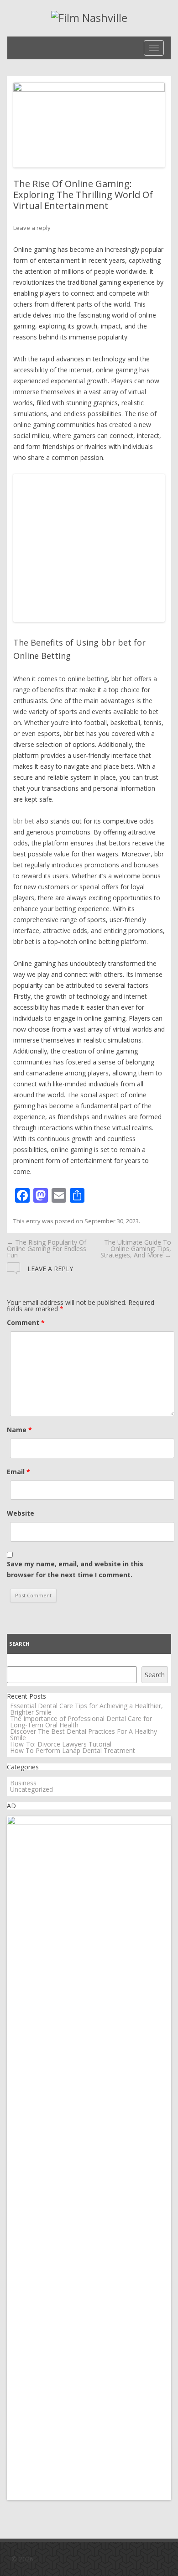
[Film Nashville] (89, 18)
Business (23, 1783)
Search (19, 1644)
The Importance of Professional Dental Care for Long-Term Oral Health (81, 1722)
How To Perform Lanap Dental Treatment (73, 1750)
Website (21, 1513)
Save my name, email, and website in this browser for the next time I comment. (75, 1569)
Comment (26, 1322)
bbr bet (24, 821)
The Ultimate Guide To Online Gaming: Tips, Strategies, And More (136, 1249)
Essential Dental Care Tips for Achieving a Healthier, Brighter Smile (86, 1709)
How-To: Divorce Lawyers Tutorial (61, 1744)
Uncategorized (31, 1789)
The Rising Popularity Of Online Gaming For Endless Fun (47, 1249)
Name (19, 1430)
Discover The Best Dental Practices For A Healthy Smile (84, 1734)
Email (18, 1472)
